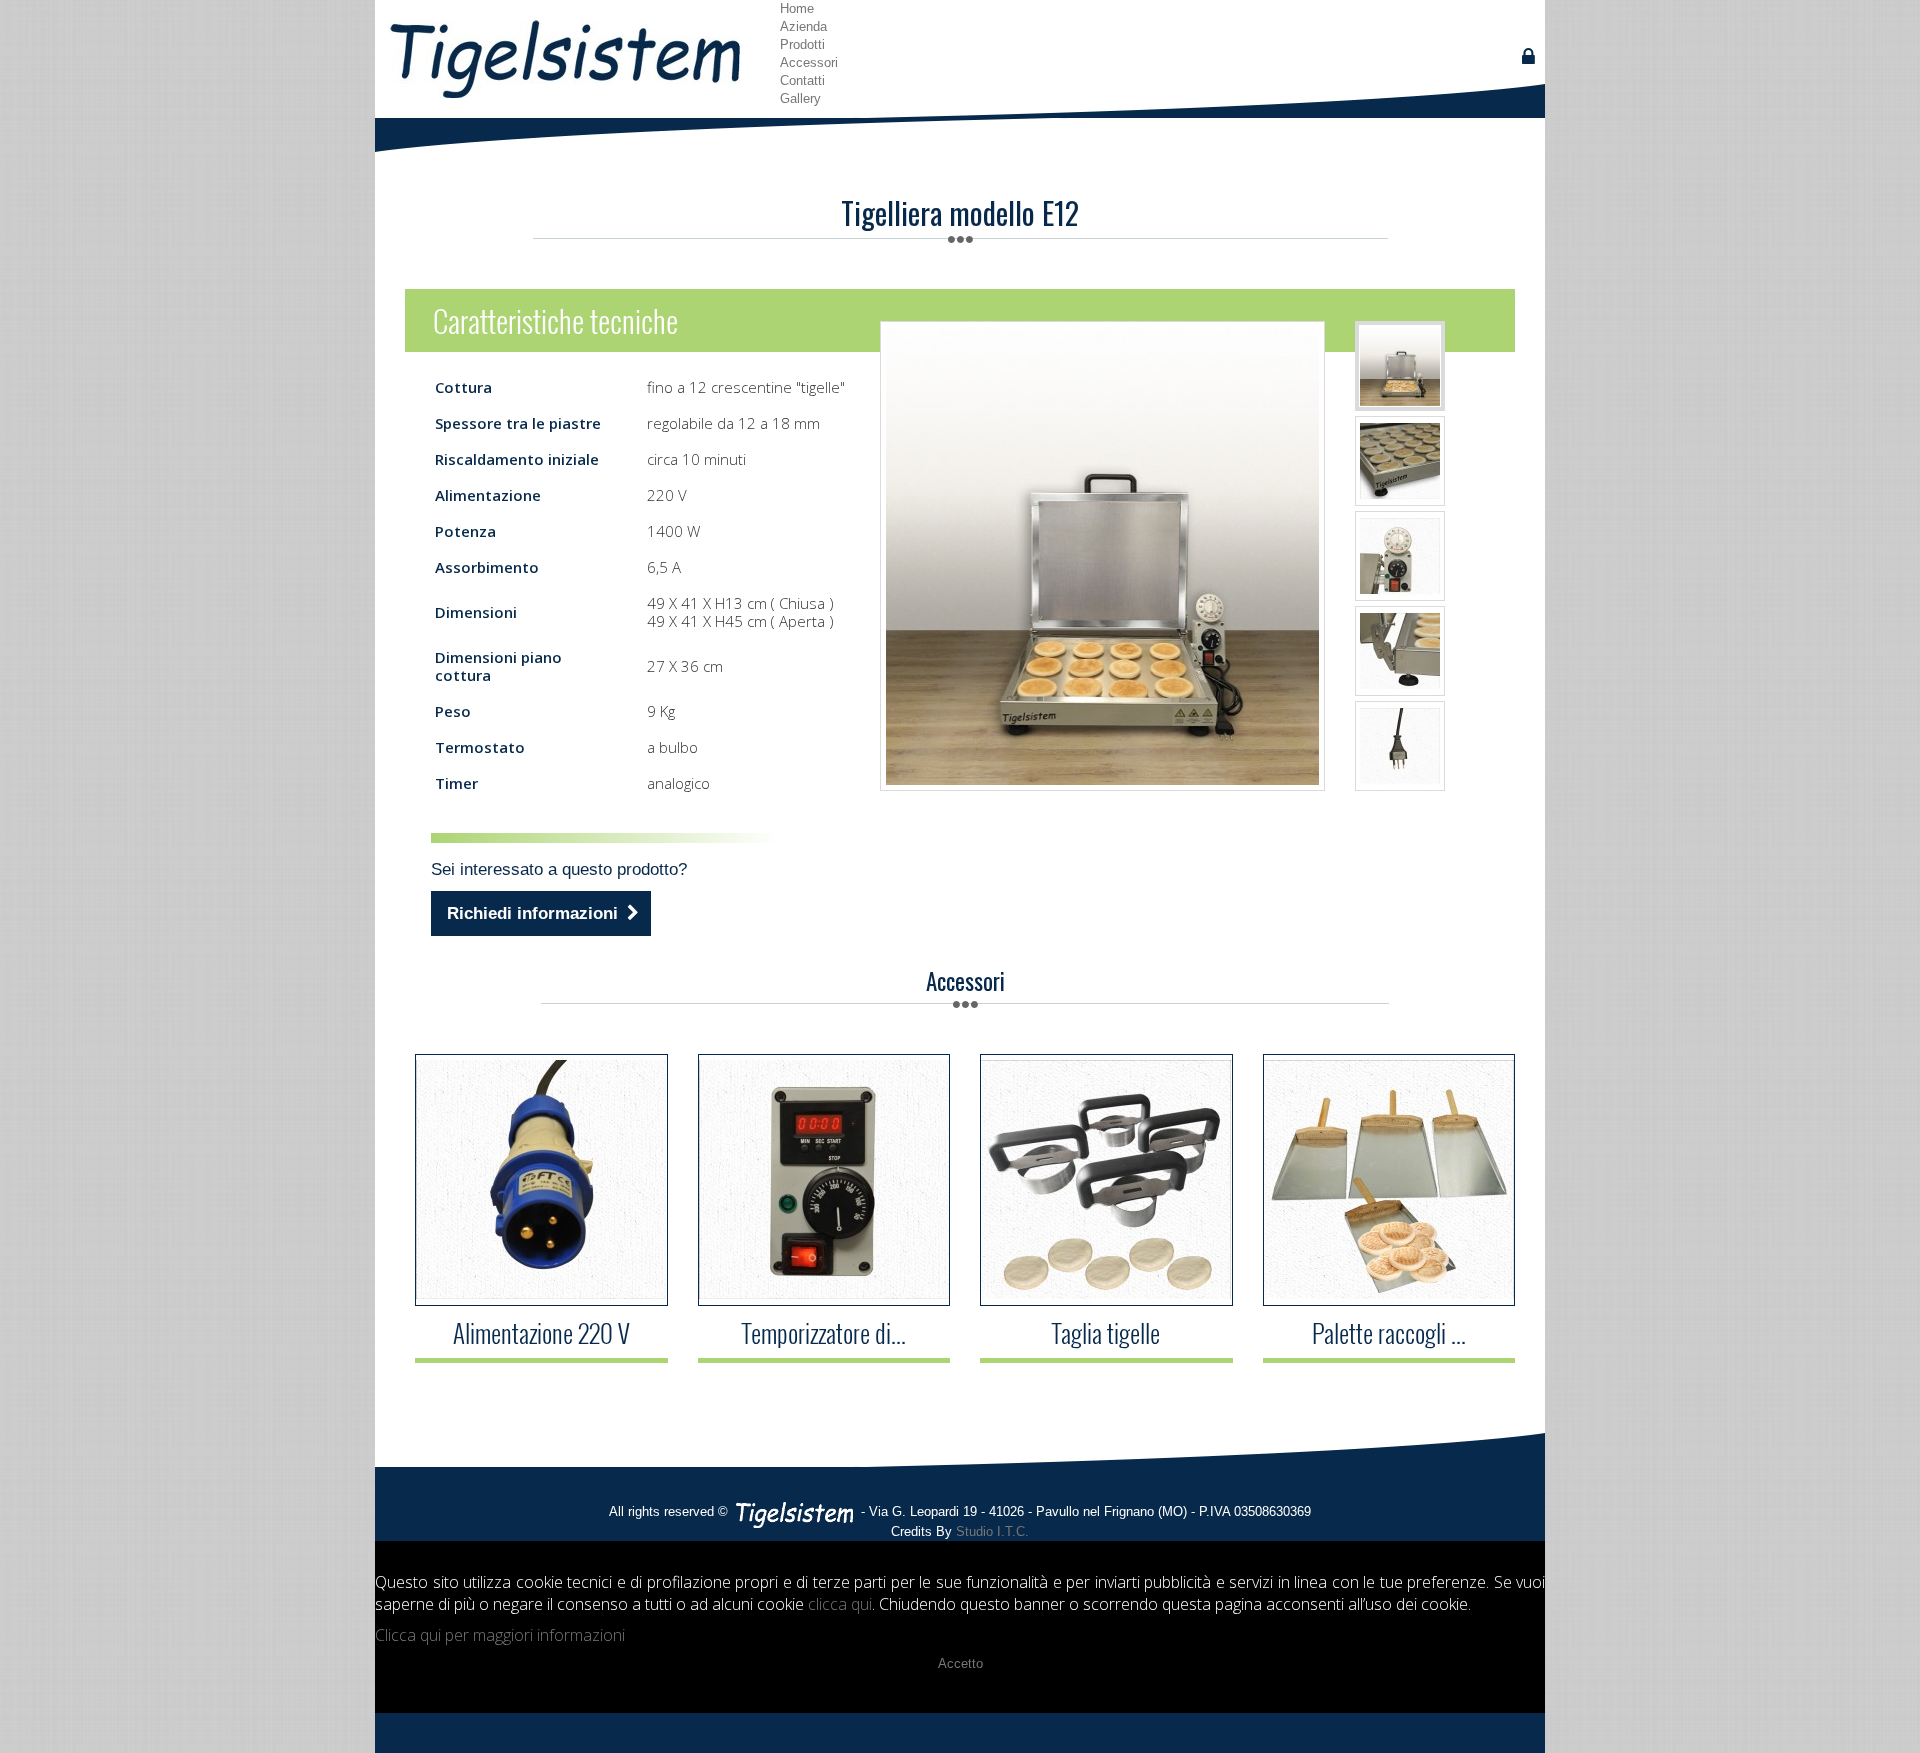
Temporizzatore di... (824, 1333)
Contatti (802, 80)
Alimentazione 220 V (541, 1333)
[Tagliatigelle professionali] (1106, 1180)
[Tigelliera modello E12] (1400, 461)
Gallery (800, 98)
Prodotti (802, 44)
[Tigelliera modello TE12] (1400, 366)
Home (797, 8)
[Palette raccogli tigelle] (1389, 1180)
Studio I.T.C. (992, 1531)
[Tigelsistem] (570, 59)
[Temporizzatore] (824, 1180)
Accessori (809, 62)
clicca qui (840, 1604)
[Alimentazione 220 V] (541, 1180)
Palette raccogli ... (1389, 1333)
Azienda (803, 26)
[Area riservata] (1528, 57)
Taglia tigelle (1106, 1333)
